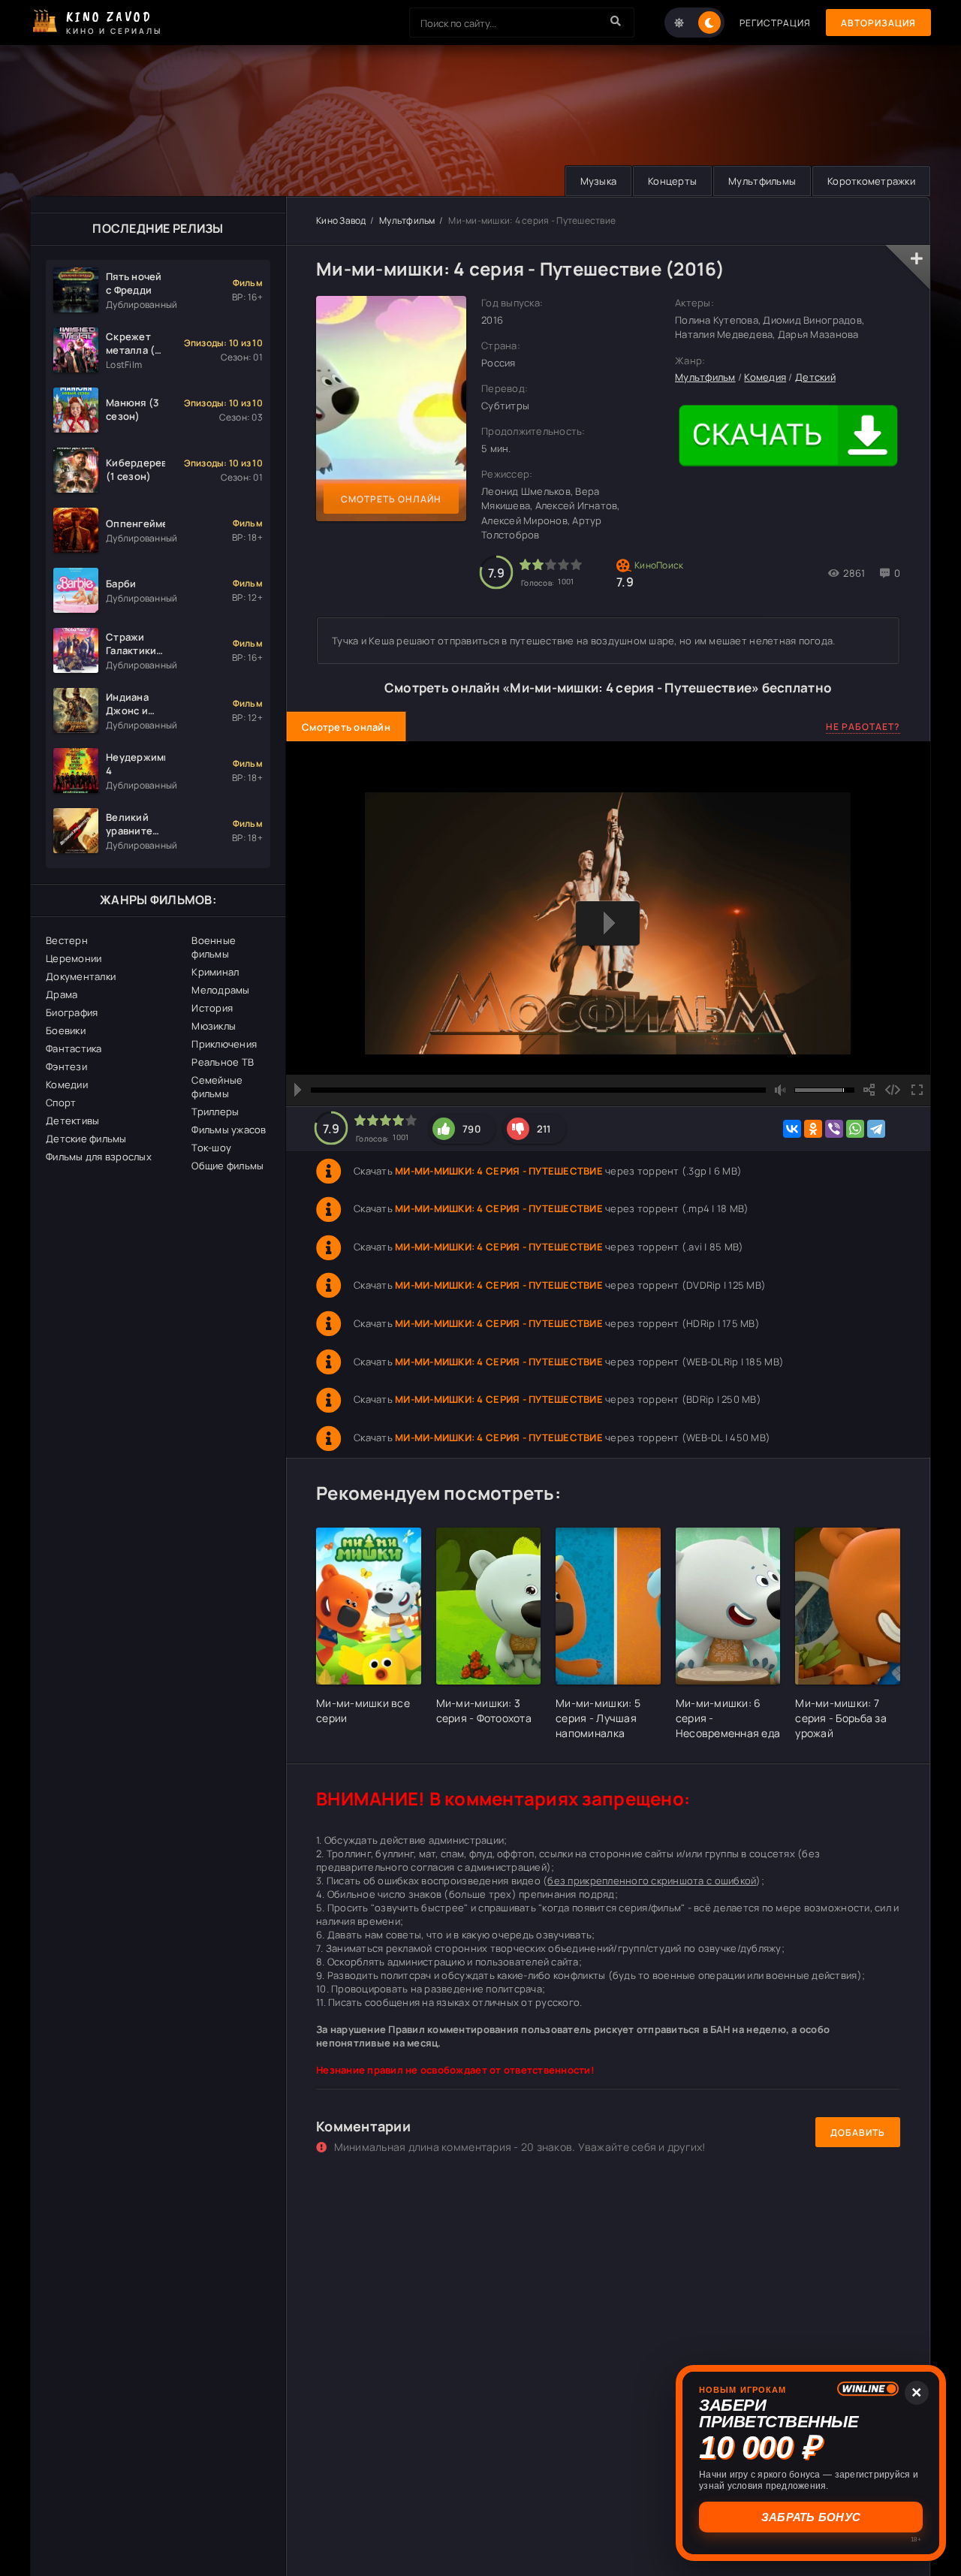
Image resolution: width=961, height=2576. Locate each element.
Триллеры (215, 1112)
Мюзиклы (214, 1026)
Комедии (67, 1084)
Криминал (215, 972)
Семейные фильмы (217, 1087)
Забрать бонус (811, 2517)
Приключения (224, 1044)
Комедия (765, 377)
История (212, 1008)
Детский (815, 377)
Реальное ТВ (223, 1062)
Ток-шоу (211, 1148)
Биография (72, 1012)
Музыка (599, 181)
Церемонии (74, 958)
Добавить (858, 2133)
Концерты (672, 181)
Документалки (81, 976)
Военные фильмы (214, 947)
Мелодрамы (220, 990)
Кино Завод (341, 220)
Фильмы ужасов (229, 1130)
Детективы (72, 1121)
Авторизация (878, 23)
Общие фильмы (227, 1166)
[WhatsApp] (855, 1129)
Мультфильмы (762, 181)
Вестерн (67, 940)
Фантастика (74, 1048)
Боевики (66, 1030)
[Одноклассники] (813, 1129)
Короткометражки (871, 181)
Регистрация (775, 23)
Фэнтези (66, 1066)
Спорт (61, 1102)
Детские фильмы (86, 1139)
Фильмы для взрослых (99, 1157)
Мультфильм (407, 220)
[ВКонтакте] (792, 1129)
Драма (62, 994)
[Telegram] (876, 1129)
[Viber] (834, 1129)
